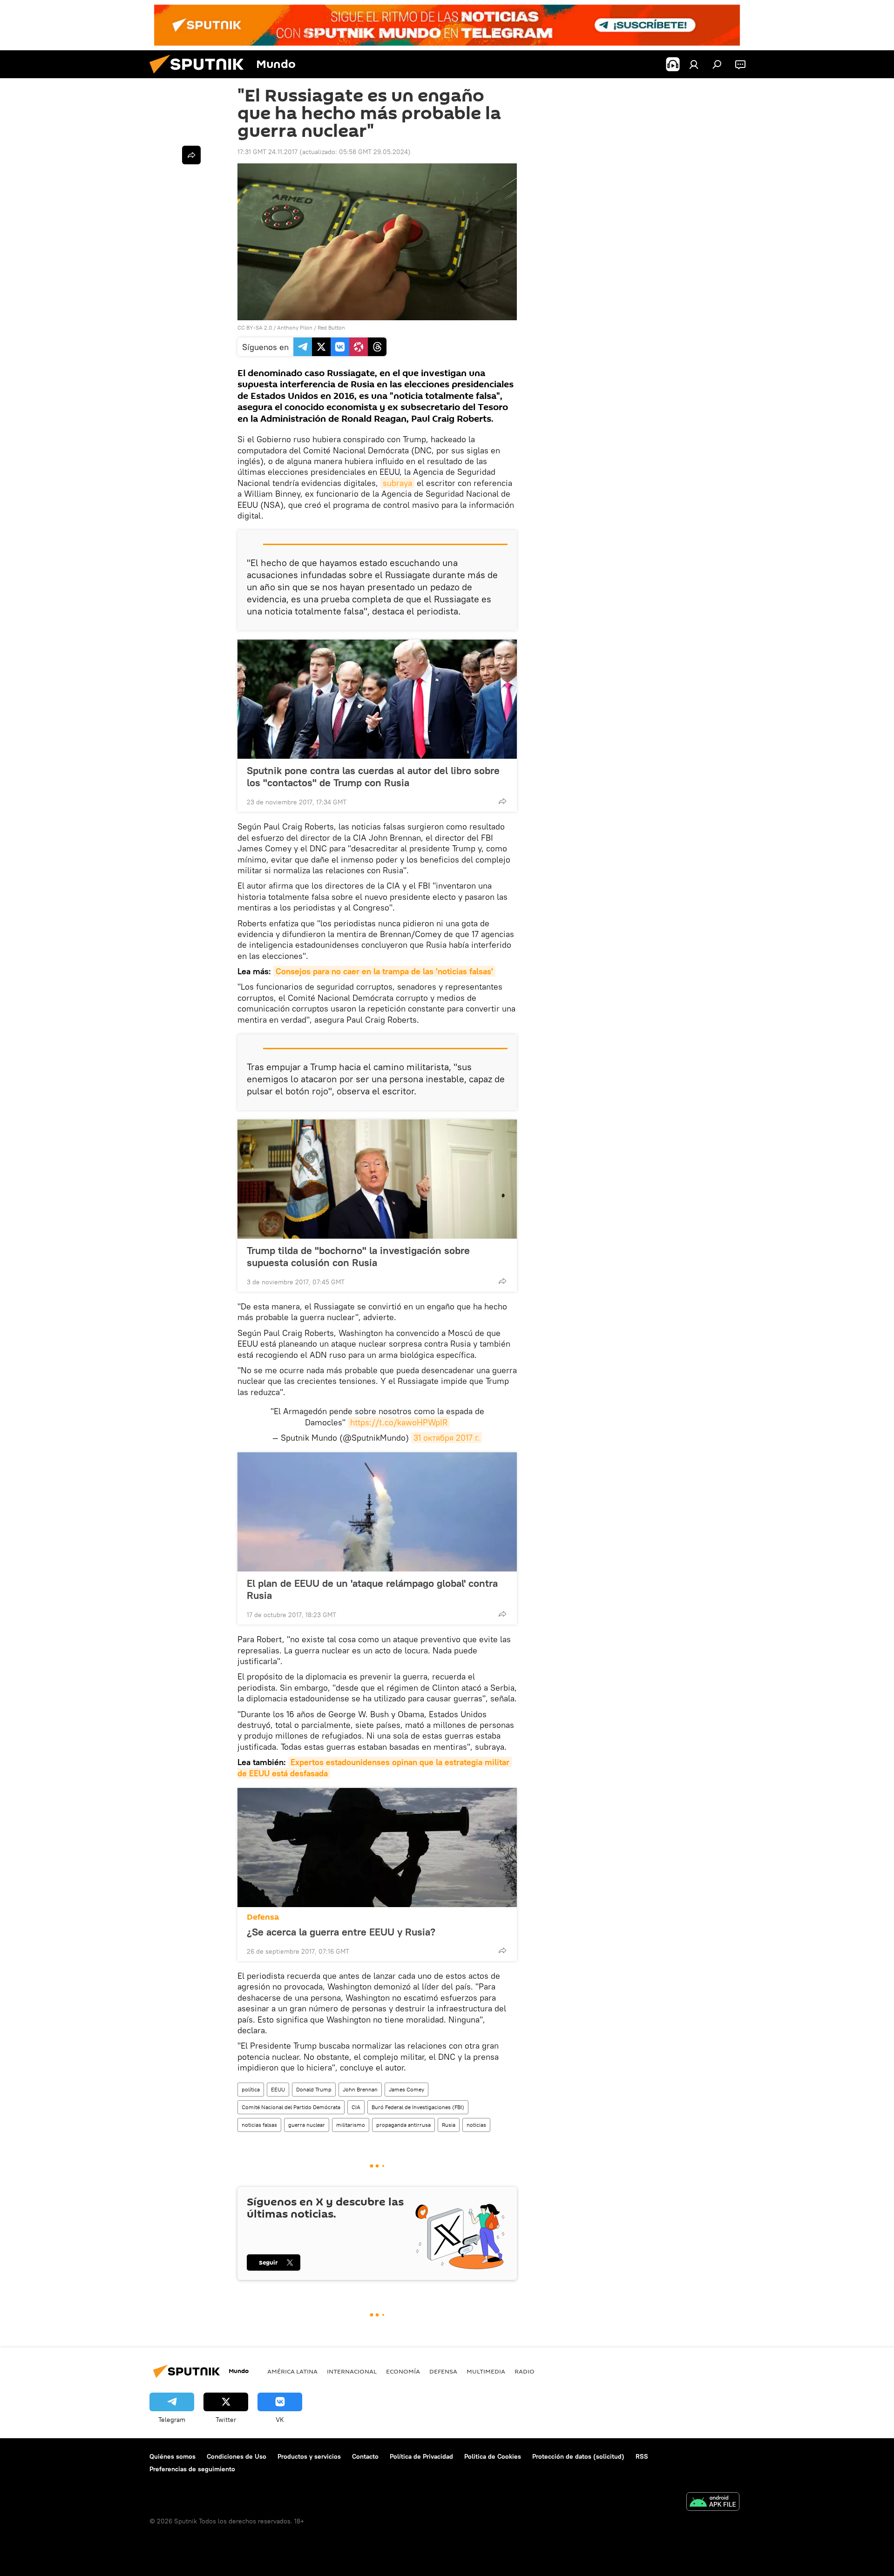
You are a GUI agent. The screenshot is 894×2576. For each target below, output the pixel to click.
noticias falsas (259, 2125)
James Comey (406, 2089)
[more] (502, 801)
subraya (397, 483)
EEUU (278, 2089)
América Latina (292, 2371)
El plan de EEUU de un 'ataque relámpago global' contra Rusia (372, 1589)
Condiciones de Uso (237, 2456)
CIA (356, 2107)
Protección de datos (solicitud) (578, 2456)
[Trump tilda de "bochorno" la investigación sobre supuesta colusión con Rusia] (377, 1179)
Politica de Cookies (493, 2456)
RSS (642, 2456)
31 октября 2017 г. (447, 1438)
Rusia (449, 2125)
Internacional (352, 2371)
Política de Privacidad (421, 2456)
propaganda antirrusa (403, 2125)
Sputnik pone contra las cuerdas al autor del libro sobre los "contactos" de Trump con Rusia (373, 776)
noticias (476, 2125)
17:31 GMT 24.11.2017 (268, 152)
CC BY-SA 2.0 (255, 327)
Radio (525, 2371)
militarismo (351, 2125)
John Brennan (360, 2089)
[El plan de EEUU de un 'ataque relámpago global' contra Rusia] (377, 1512)
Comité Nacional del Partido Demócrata (291, 2107)
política (251, 2089)
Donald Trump (314, 2089)
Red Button (331, 327)
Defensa (263, 1917)
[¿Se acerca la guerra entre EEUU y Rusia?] (377, 1848)
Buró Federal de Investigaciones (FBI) (418, 2107)
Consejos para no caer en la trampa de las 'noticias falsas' (384, 971)
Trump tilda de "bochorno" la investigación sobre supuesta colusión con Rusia (358, 1256)
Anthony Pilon (295, 327)
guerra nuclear (307, 2125)
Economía (403, 2371)
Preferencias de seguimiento (192, 2469)
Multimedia (486, 2371)
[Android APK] (713, 2503)
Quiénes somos (173, 2456)
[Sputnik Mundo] (200, 76)
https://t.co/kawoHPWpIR (399, 1422)
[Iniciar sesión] (694, 64)
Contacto (365, 2456)
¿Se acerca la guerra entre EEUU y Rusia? (341, 1932)
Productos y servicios (309, 2456)
